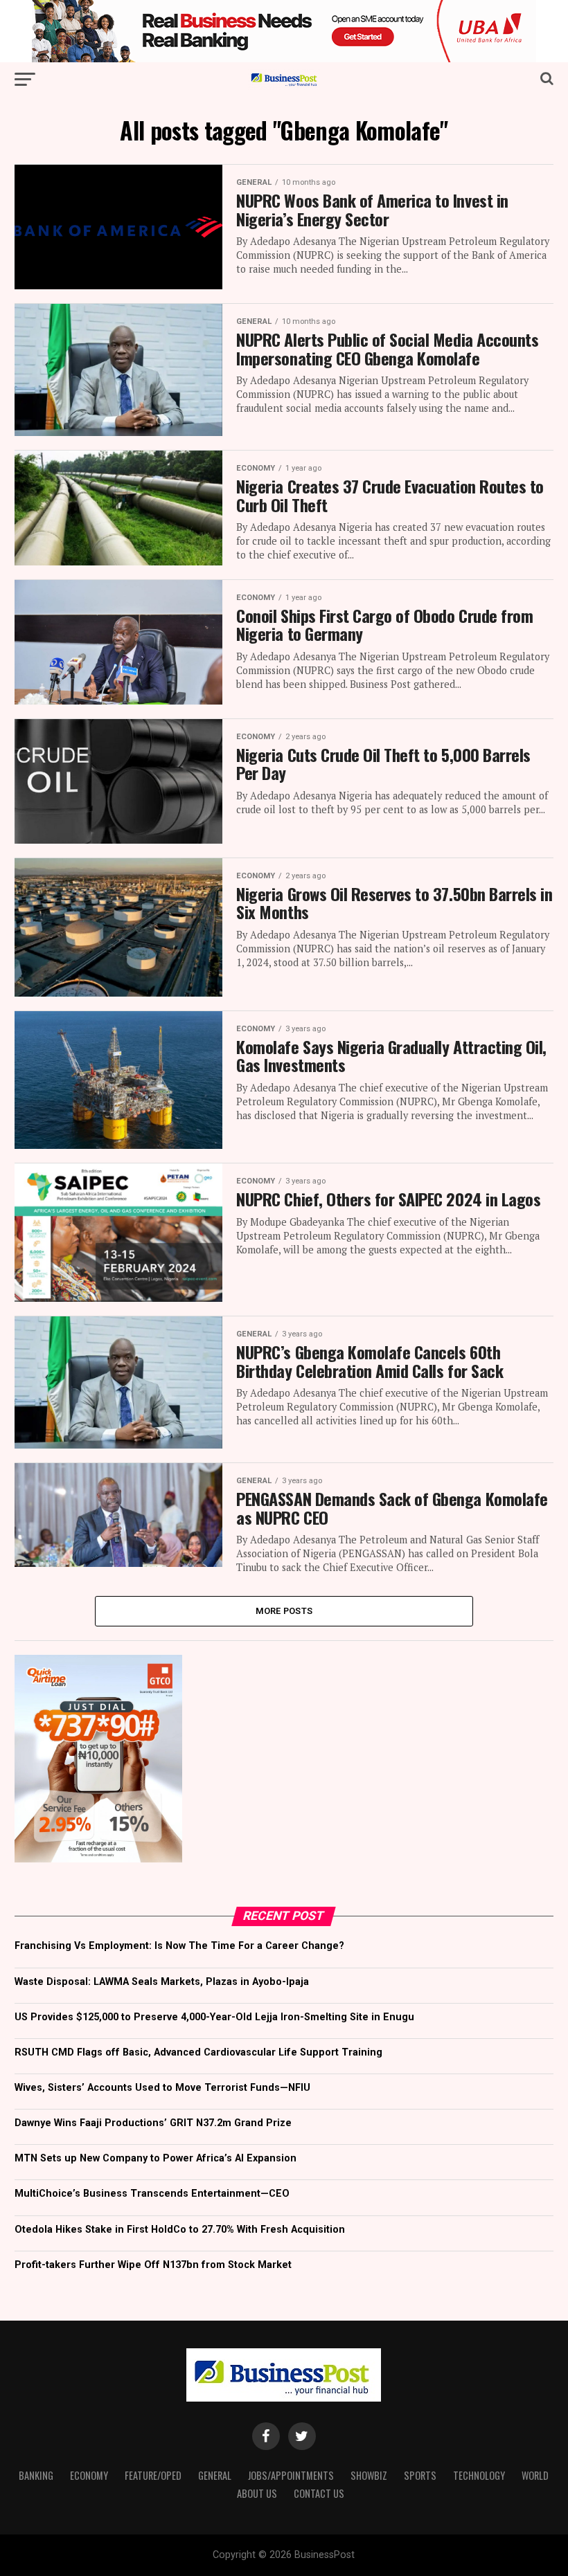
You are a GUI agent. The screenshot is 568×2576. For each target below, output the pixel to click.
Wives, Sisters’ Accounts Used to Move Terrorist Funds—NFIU (162, 2088)
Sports (420, 2475)
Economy (89, 2475)
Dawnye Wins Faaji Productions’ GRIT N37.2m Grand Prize (153, 2123)
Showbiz (369, 2475)
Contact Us (319, 2493)
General (215, 2475)
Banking (36, 2475)
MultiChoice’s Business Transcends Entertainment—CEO (152, 2194)
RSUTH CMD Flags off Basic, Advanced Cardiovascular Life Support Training (198, 2052)
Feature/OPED (153, 2475)
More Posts (284, 1611)
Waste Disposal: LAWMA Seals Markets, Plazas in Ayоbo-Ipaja (162, 1982)
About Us (257, 2493)
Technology (479, 2475)
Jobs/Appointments (291, 2475)
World (535, 2475)
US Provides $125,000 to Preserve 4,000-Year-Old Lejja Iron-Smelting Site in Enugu (214, 2017)
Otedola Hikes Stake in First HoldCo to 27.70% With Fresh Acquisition (180, 2230)
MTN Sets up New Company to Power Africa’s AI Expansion (156, 2158)
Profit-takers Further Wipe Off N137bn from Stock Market (153, 2265)
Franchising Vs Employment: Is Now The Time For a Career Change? (179, 1946)
